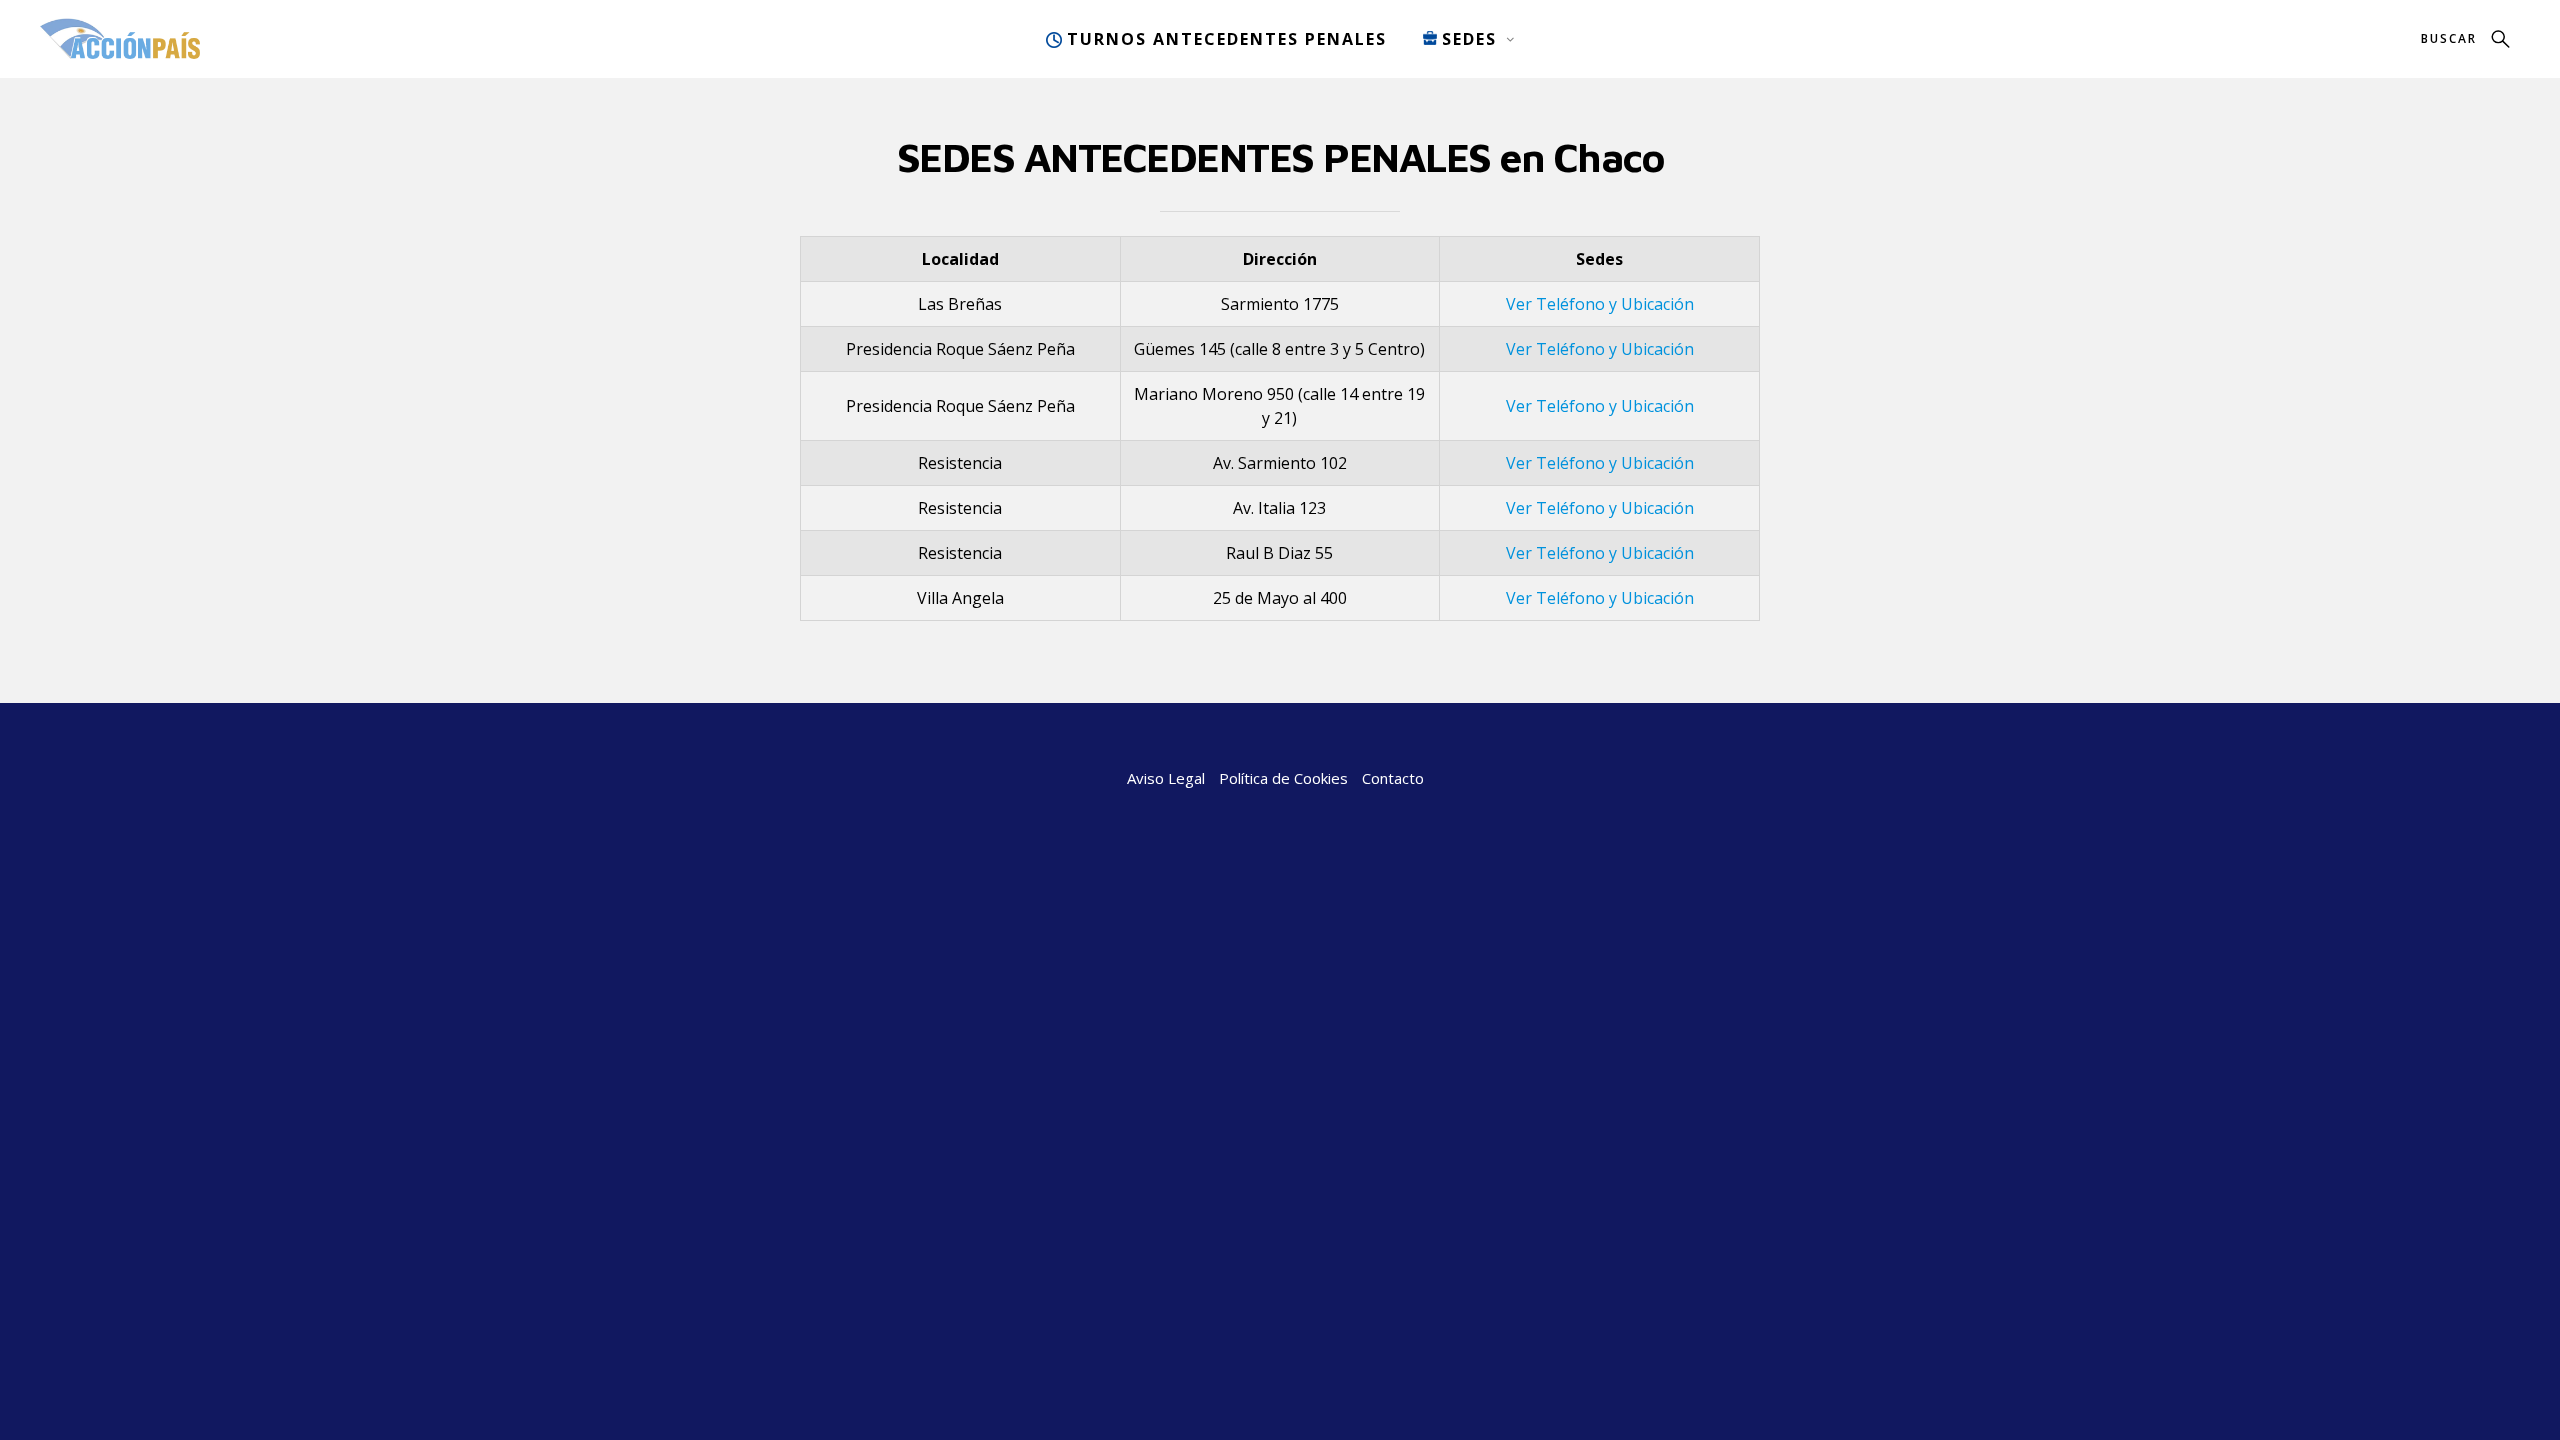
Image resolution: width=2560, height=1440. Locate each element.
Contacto (1393, 778)
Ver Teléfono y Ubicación (1600, 304)
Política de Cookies (1283, 778)
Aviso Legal (1166, 778)
